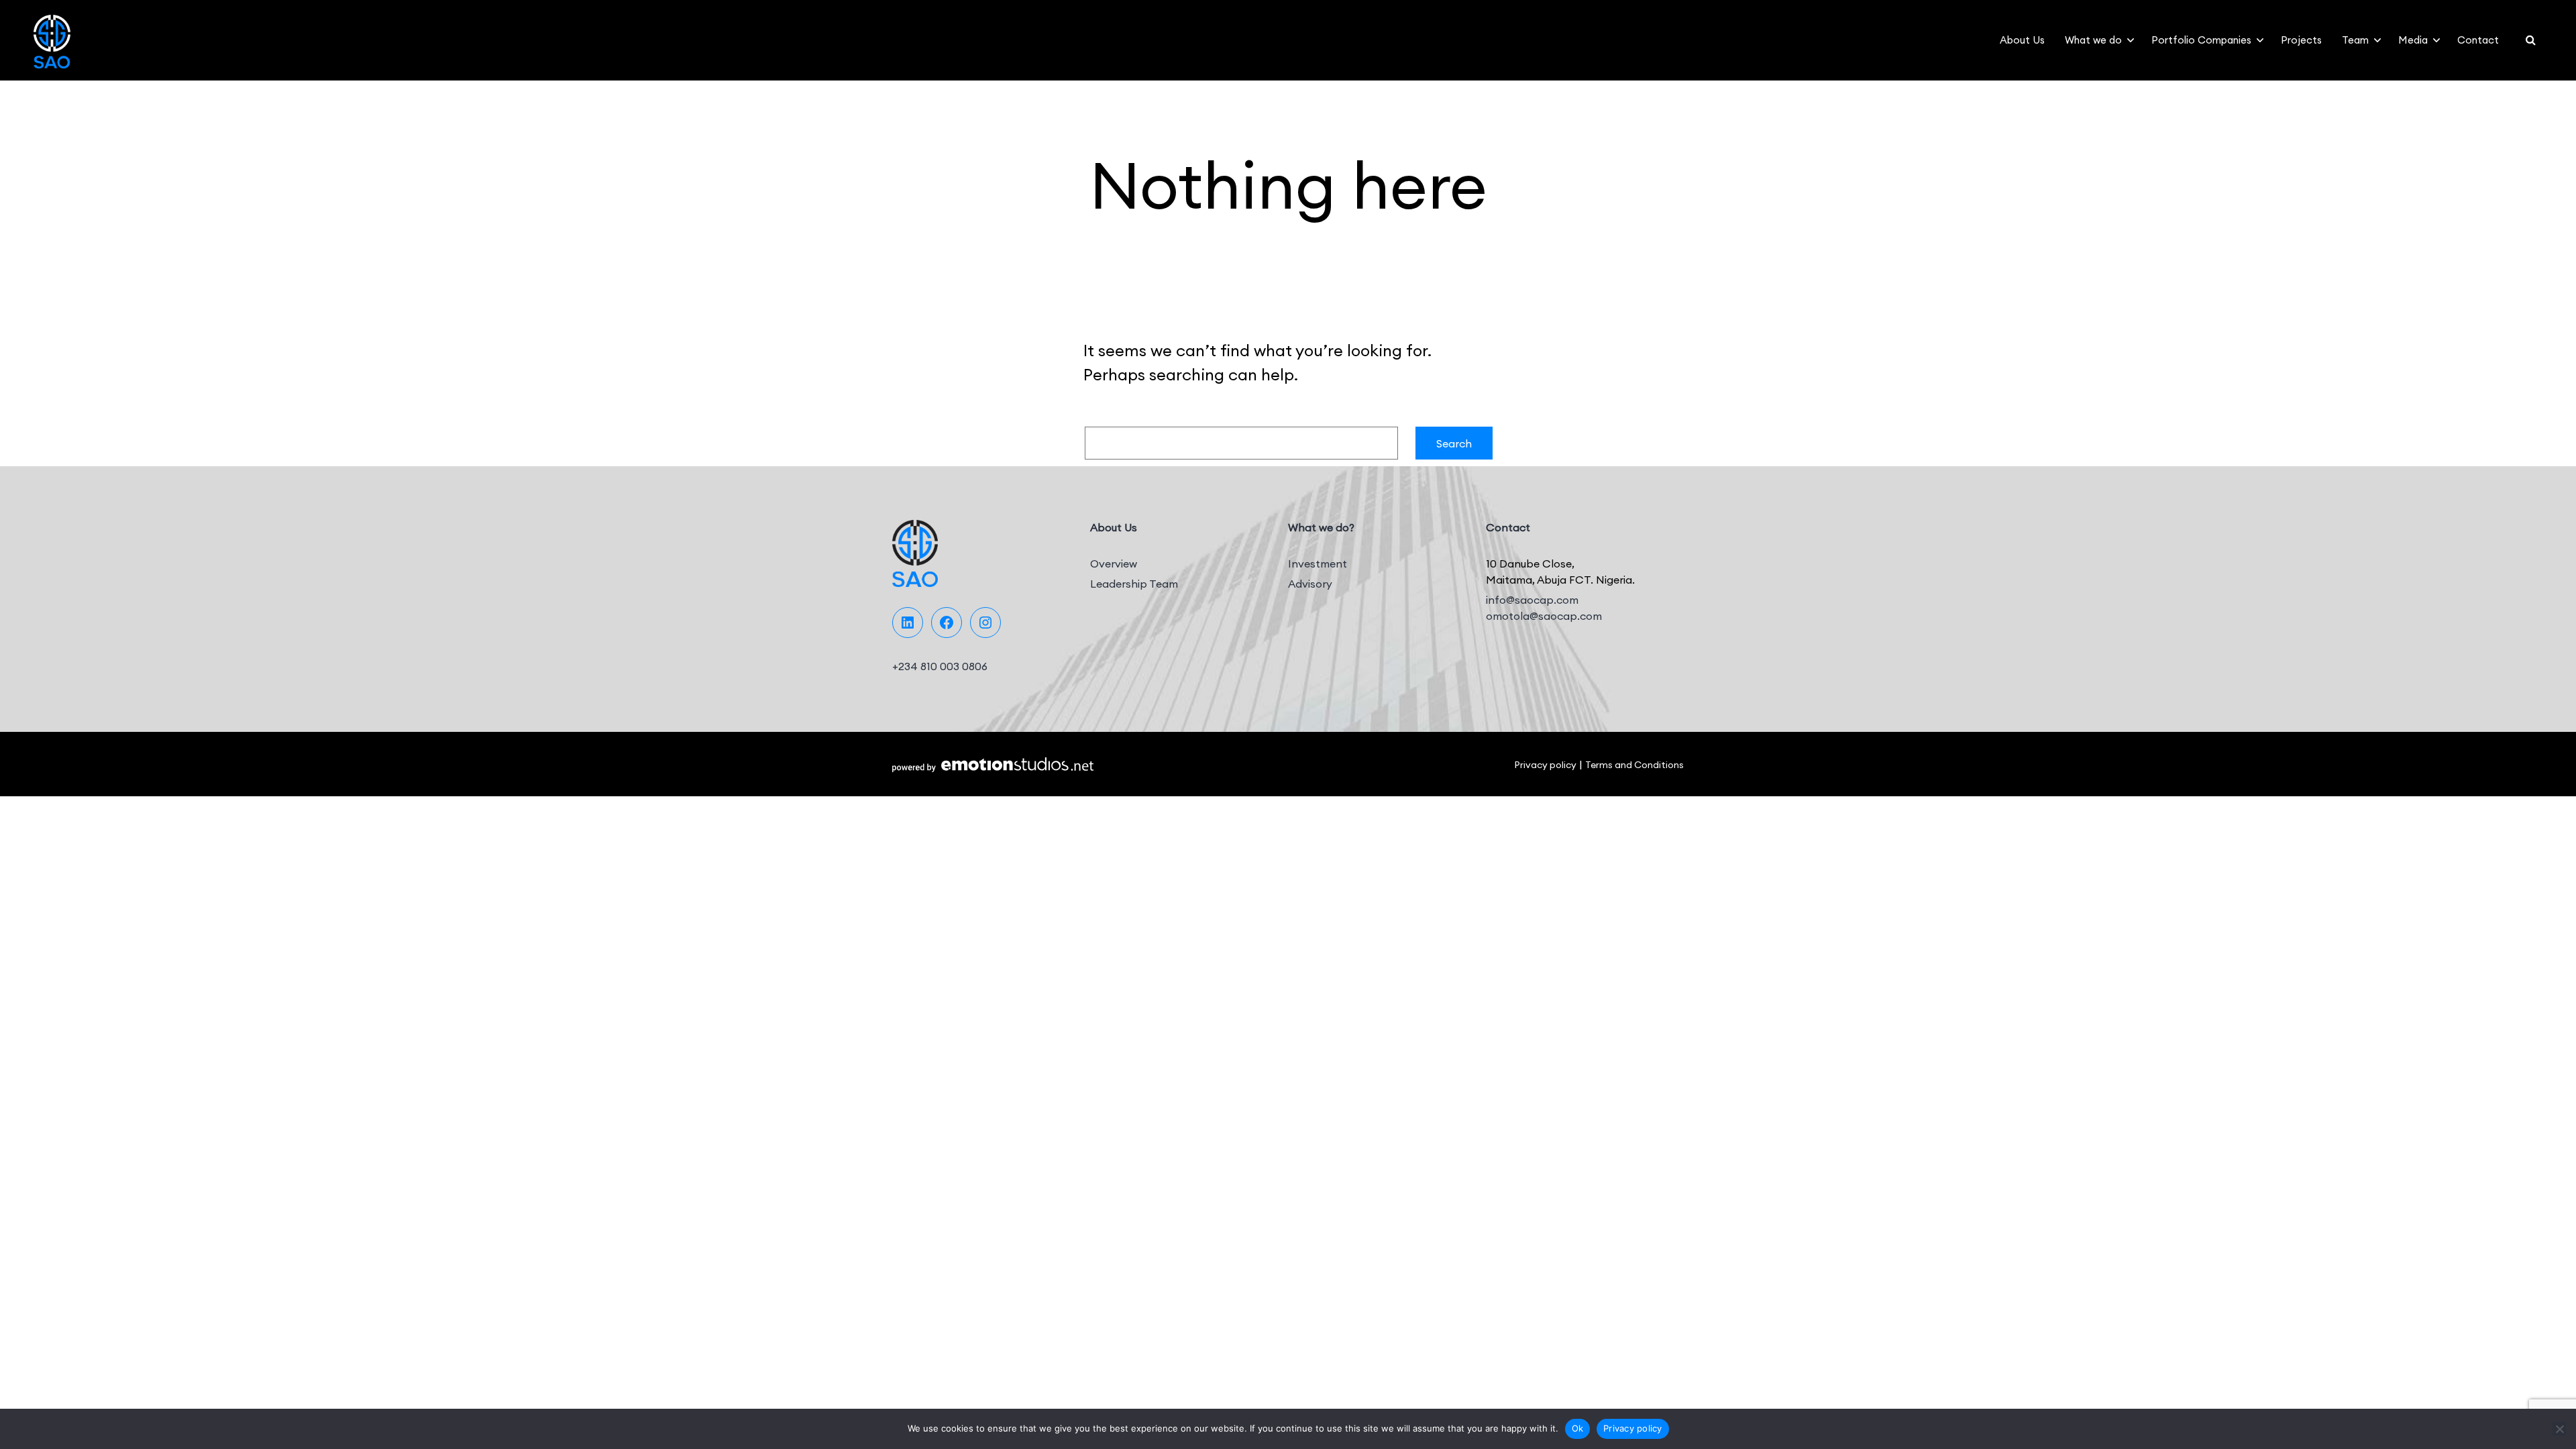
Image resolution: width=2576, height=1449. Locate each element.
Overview (1114, 563)
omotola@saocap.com (1544, 616)
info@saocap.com (1532, 600)
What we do (2093, 40)
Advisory (1310, 584)
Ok (1578, 1428)
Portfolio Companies (2201, 40)
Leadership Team (1134, 584)
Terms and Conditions (1634, 765)
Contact (2478, 40)
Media (2413, 40)
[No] (2559, 1429)
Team (2355, 40)
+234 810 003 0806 (940, 666)
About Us (2022, 40)
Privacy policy (1545, 765)
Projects (2301, 40)
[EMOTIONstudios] (993, 764)
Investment (1318, 563)
